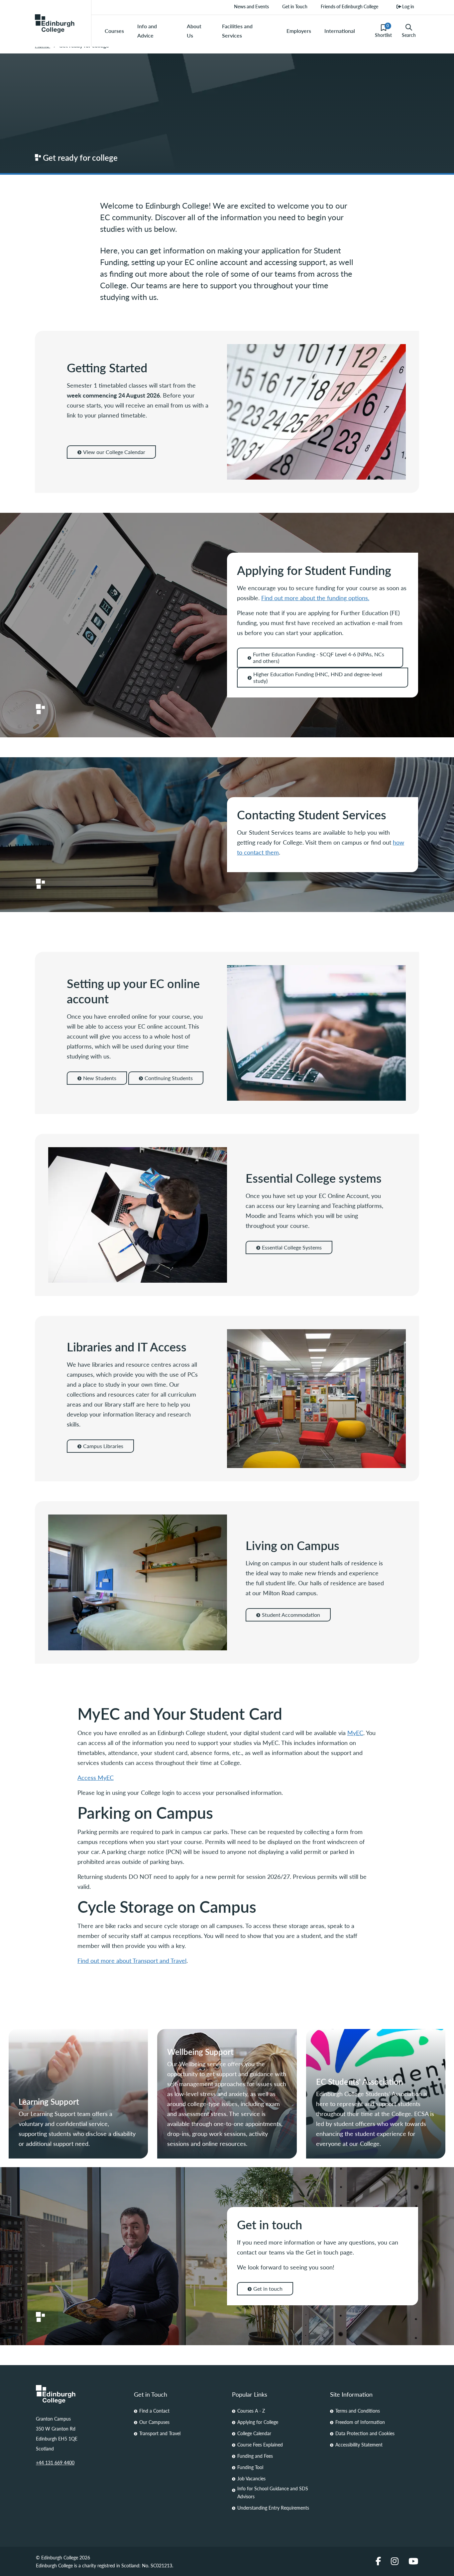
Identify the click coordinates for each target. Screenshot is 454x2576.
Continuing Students (169, 1078)
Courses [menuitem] (114, 31)
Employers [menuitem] (299, 31)
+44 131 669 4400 (55, 2462)
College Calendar (254, 2433)
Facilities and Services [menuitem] (237, 31)
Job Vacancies (251, 2478)
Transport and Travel (160, 2433)
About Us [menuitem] (194, 31)
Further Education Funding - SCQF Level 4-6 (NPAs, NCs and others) (319, 657)
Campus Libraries (103, 1446)
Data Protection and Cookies (365, 2433)
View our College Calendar (114, 452)
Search (409, 35)
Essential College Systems (292, 1247)
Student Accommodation (291, 1615)
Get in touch (268, 2289)
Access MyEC (96, 1777)
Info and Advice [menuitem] (147, 31)
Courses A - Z (251, 2411)
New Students (100, 1078)
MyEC (355, 1733)
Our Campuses (154, 2422)
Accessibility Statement (359, 2444)
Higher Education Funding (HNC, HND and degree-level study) (318, 677)
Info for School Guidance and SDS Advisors (273, 2492)
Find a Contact (154, 2411)
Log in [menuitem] (408, 6)
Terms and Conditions (358, 2411)
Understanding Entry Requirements (273, 2508)
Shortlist (383, 31)
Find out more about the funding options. (315, 598)
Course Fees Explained (260, 2444)
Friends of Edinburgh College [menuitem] (349, 6)
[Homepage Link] (80, 2394)
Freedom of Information (360, 2422)
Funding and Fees (255, 2456)
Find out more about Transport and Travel (132, 1960)
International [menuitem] (340, 31)
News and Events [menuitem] (251, 6)
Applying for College (258, 2422)
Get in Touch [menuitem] (295, 6)
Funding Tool (250, 2467)
